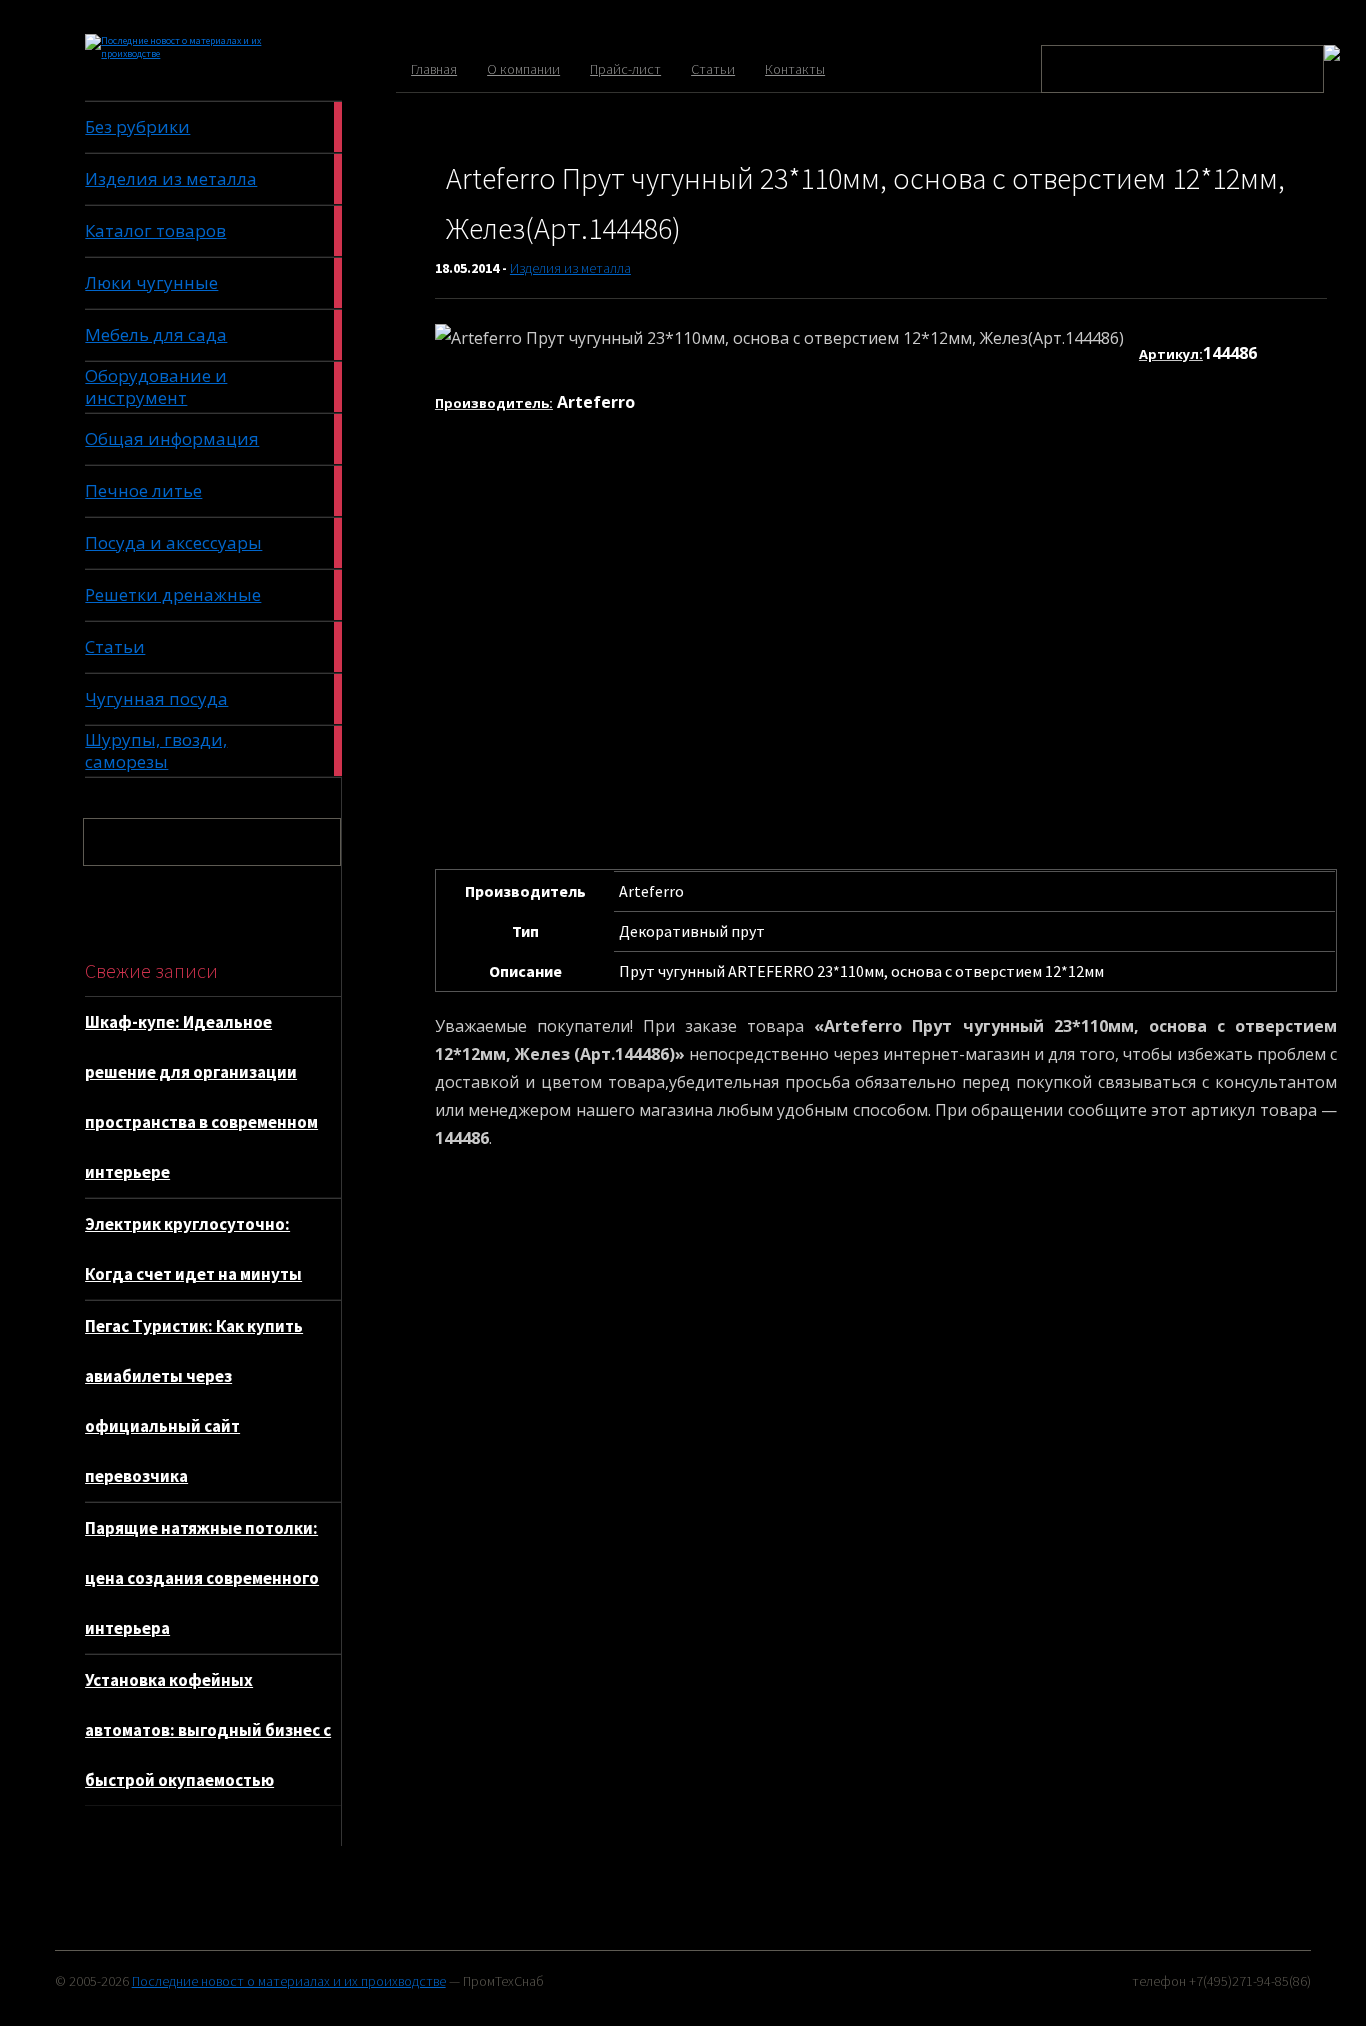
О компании (523, 69)
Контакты (795, 69)
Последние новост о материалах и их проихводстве (289, 1981)
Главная (434, 69)
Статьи (713, 69)
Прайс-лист (625, 69)
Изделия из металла (570, 268)
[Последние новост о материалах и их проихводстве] (184, 53)
